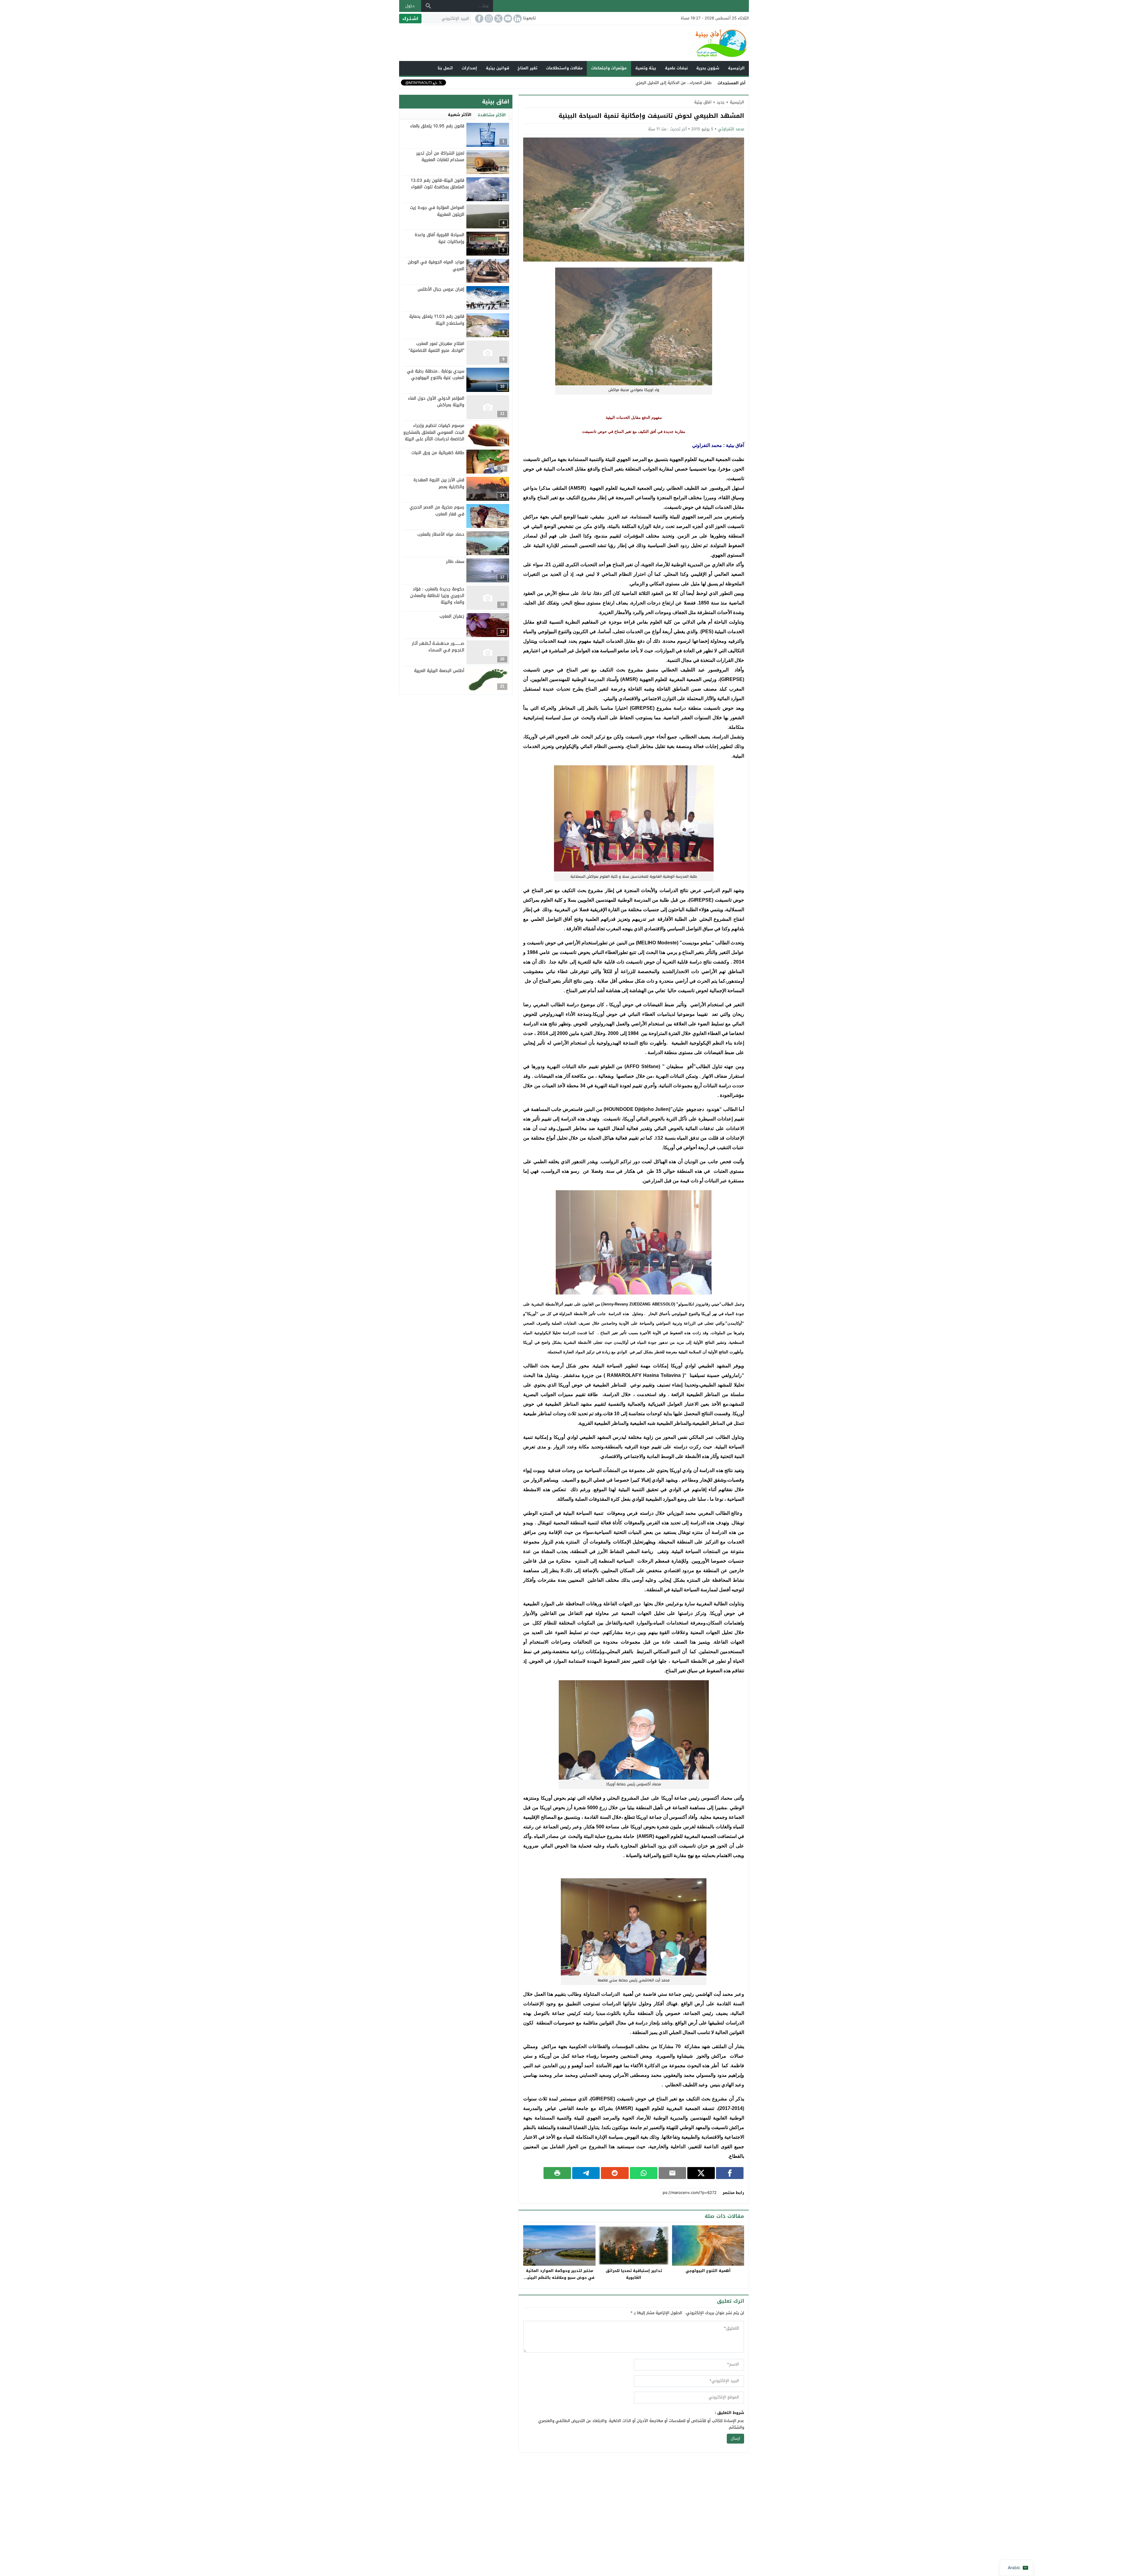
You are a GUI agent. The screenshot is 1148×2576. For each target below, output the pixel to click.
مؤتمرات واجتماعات (609, 68)
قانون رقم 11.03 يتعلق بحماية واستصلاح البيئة (437, 320)
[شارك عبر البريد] (672, 2173)
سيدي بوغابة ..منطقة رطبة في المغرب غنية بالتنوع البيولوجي (436, 374)
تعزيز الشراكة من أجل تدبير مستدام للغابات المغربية (440, 156)
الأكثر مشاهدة (492, 115)
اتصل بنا (445, 68)
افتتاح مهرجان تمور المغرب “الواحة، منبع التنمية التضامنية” (436, 347)
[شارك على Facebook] (730, 2173)
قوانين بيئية (497, 68)
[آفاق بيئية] (574, 43)
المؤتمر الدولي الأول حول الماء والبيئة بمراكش (436, 402)
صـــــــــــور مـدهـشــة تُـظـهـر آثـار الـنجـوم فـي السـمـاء (438, 647)
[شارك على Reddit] (615, 2173)
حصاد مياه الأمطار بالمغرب (441, 534)
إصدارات (469, 68)
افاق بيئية (703, 102)
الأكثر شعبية (460, 115)
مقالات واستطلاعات (564, 68)
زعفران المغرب (452, 616)
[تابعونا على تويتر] (498, 19)
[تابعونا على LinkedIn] (517, 19)
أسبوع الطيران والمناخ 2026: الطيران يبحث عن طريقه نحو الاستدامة (655, 83)
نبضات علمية (676, 68)
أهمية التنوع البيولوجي (708, 2271)
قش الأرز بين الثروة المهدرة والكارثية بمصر (439, 483)
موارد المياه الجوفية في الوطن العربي (436, 265)
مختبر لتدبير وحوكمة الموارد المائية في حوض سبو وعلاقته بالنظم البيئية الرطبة (560, 2278)
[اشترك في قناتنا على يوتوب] (507, 19)
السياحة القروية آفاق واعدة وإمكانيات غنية (439, 238)
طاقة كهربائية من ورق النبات (438, 453)
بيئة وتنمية (646, 68)
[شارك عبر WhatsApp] (644, 2173)
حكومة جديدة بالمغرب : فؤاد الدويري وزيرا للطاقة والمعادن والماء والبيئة (437, 595)
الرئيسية (736, 68)
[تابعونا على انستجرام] (488, 19)
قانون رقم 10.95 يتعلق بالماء (437, 126)
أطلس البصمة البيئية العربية (439, 671)
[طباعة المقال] (557, 2173)
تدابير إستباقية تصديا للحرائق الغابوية (634, 2274)
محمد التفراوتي (731, 129)
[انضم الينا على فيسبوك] (479, 19)
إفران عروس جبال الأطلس (441, 289)
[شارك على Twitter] (701, 2173)
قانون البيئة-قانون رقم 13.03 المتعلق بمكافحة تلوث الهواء (438, 184)
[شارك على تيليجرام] (586, 2173)
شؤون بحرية (708, 68)
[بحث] (428, 6)
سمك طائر (455, 562)
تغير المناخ (527, 68)
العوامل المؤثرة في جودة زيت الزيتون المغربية (437, 211)
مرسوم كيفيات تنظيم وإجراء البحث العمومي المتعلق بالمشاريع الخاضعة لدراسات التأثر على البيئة (434, 432)
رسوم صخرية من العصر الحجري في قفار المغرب (437, 510)
